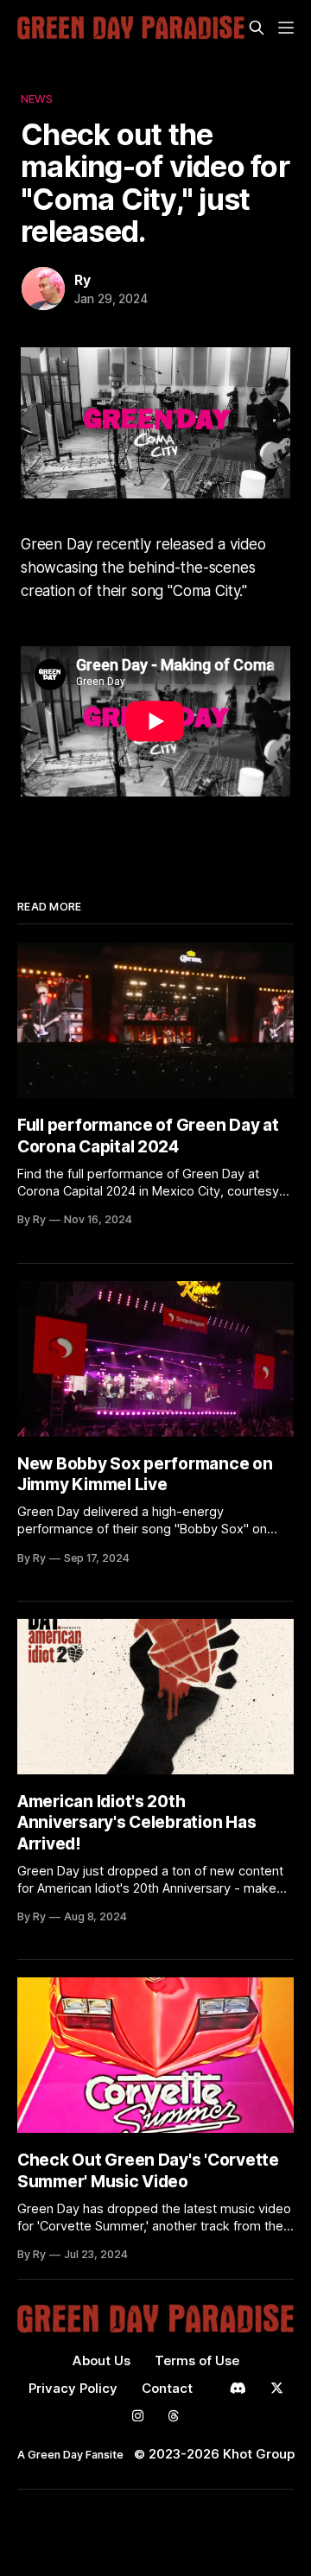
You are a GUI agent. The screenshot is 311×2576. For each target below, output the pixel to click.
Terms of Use (197, 2360)
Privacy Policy (73, 2388)
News (37, 98)
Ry (83, 280)
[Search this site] (257, 28)
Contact (167, 2388)
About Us (102, 2360)
